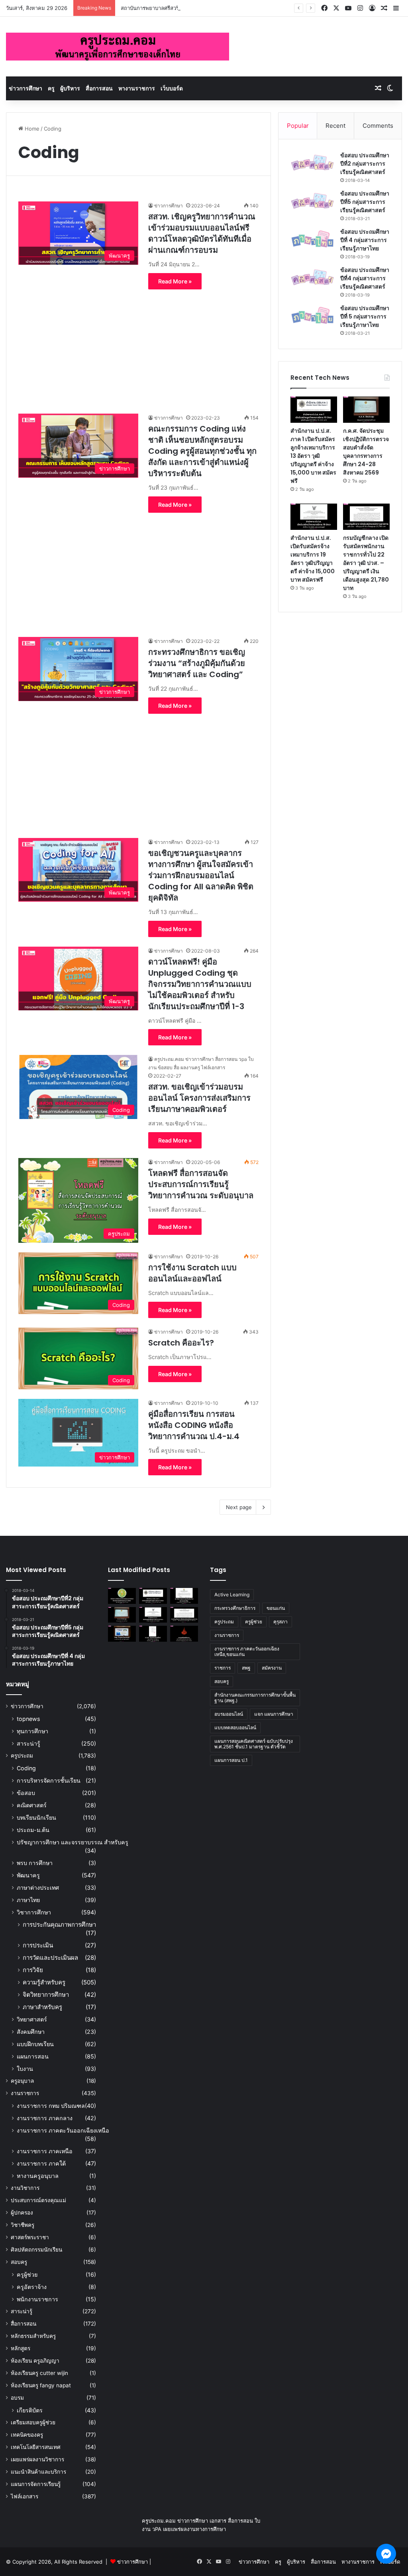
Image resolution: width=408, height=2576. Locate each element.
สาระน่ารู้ (28, 1743)
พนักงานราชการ (37, 2299)
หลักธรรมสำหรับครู (33, 2336)
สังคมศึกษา (31, 2032)
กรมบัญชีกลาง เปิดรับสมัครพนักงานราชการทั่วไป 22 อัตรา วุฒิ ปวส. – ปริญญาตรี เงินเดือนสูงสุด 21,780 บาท (366, 563)
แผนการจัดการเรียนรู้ (36, 2484)
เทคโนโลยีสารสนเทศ (36, 2447)
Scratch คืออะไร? (181, 1343)
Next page (239, 1507)
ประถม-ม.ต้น (33, 1830)
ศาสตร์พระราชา (30, 2237)
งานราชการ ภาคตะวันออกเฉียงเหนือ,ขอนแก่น (247, 1651)
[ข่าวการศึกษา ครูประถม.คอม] (118, 47)
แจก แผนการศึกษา (274, 1714)
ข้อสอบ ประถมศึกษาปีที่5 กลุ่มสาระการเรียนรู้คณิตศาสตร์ (365, 202)
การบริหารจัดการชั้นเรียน (49, 1780)
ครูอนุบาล (22, 2081)
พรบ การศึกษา (35, 1863)
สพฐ (246, 1668)
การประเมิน (38, 1945)
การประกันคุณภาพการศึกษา (59, 1925)
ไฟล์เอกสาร (25, 2496)
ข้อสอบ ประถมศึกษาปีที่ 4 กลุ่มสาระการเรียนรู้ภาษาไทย (365, 240)
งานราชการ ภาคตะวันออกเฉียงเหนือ (63, 2130)
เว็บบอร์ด (172, 88)
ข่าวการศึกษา (25, 88)
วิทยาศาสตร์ (32, 2019)
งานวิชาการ (25, 2188)
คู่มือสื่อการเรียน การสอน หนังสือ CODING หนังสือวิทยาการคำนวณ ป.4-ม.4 (194, 1425)
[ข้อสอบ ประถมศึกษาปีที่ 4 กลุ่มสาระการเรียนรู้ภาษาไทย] (312, 239)
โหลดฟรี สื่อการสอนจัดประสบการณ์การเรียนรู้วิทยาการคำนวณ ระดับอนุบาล (201, 1184)
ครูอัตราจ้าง (32, 2287)
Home (31, 129)
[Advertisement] (138, 345)
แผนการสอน (33, 2056)
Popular (298, 126)
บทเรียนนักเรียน (36, 1817)
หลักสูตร (21, 2348)
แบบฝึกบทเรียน (35, 2044)
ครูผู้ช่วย (27, 2274)
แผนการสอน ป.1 (231, 1760)
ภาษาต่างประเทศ (38, 1888)
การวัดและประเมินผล (50, 1958)
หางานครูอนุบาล (38, 2176)
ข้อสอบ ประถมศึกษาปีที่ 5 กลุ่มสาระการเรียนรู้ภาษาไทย (365, 316)
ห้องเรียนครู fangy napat (41, 2385)
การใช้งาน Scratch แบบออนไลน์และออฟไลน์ (192, 1273)
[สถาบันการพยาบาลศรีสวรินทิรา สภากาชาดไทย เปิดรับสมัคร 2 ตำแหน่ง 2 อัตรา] (184, 1596)
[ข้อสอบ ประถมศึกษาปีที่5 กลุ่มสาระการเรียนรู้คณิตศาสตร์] (312, 201)
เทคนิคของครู (27, 2435)
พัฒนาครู (28, 1875)
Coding (26, 1768)
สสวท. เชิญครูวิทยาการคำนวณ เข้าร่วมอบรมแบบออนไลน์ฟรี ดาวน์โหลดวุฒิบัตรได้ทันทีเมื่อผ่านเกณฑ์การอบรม (202, 233)
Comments (378, 126)
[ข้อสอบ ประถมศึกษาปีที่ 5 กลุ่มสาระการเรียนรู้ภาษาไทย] (312, 315)
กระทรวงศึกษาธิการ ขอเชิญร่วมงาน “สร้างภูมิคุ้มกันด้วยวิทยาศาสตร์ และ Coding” (197, 663)
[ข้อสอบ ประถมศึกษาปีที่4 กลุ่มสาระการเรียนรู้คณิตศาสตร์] (312, 277)
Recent (335, 126)
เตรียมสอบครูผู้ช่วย (33, 2422)
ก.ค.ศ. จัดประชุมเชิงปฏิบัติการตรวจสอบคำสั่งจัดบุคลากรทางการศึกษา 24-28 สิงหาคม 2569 (366, 452)
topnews (28, 1719)
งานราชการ (25, 2093)
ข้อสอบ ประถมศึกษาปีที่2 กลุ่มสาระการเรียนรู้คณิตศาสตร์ (365, 164)
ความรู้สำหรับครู (44, 1982)
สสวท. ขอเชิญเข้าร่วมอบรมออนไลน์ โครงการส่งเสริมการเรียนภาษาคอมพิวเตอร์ (199, 1098)
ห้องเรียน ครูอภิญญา (35, 2361)
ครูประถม (22, 1756)
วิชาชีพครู (23, 2225)
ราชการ (223, 1668)
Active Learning (232, 1595)
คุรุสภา (280, 1622)
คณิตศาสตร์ (32, 1805)
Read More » (175, 281)
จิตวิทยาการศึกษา (46, 1995)
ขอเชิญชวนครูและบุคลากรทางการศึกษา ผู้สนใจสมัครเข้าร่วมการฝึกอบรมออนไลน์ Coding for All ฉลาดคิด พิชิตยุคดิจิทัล (201, 875)
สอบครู (19, 2262)
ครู (51, 88)
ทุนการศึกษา (32, 1731)
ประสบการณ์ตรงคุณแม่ (38, 2200)
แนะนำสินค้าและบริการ (38, 2472)
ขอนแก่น (276, 1608)
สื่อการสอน (99, 88)
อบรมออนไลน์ (229, 1714)
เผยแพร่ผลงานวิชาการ (37, 2459)
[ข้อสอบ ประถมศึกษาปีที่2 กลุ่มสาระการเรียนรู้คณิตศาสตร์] (312, 163)
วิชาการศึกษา (34, 1912)
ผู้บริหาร (70, 88)
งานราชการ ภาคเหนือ (45, 2151)
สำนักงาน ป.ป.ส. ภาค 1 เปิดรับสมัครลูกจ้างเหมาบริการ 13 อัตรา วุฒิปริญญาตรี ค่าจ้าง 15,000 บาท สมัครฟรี (313, 456)
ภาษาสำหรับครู (42, 2007)
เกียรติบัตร (30, 2410)
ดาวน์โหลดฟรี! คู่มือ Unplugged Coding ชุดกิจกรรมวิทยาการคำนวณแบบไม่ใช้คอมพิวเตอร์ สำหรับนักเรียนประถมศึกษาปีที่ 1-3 (200, 984)
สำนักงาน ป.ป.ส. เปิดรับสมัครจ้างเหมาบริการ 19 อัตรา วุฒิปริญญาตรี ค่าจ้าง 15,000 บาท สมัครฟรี (313, 559)
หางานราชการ (137, 88)
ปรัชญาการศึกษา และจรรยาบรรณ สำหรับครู (73, 1842)
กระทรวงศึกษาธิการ (235, 1608)
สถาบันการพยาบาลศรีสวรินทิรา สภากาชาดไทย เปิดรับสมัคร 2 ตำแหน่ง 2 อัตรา (210, 8)
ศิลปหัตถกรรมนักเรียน (36, 2250)
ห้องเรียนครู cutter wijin (39, 2373)
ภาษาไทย (28, 1900)
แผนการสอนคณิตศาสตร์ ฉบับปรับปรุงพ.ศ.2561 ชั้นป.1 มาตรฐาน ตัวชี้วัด (254, 1744)
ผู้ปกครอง (22, 2213)
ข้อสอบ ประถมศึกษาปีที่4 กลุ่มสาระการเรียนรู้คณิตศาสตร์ (365, 278)
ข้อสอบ (26, 1793)
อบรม (17, 2398)
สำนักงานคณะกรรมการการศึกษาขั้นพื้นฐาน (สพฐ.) (255, 1698)
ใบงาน (25, 2069)
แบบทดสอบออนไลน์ (235, 1727)
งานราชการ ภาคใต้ (41, 2163)
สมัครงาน (272, 1668)
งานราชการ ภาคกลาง (45, 2118)
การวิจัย (33, 1970)
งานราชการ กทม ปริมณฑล (51, 2106)
